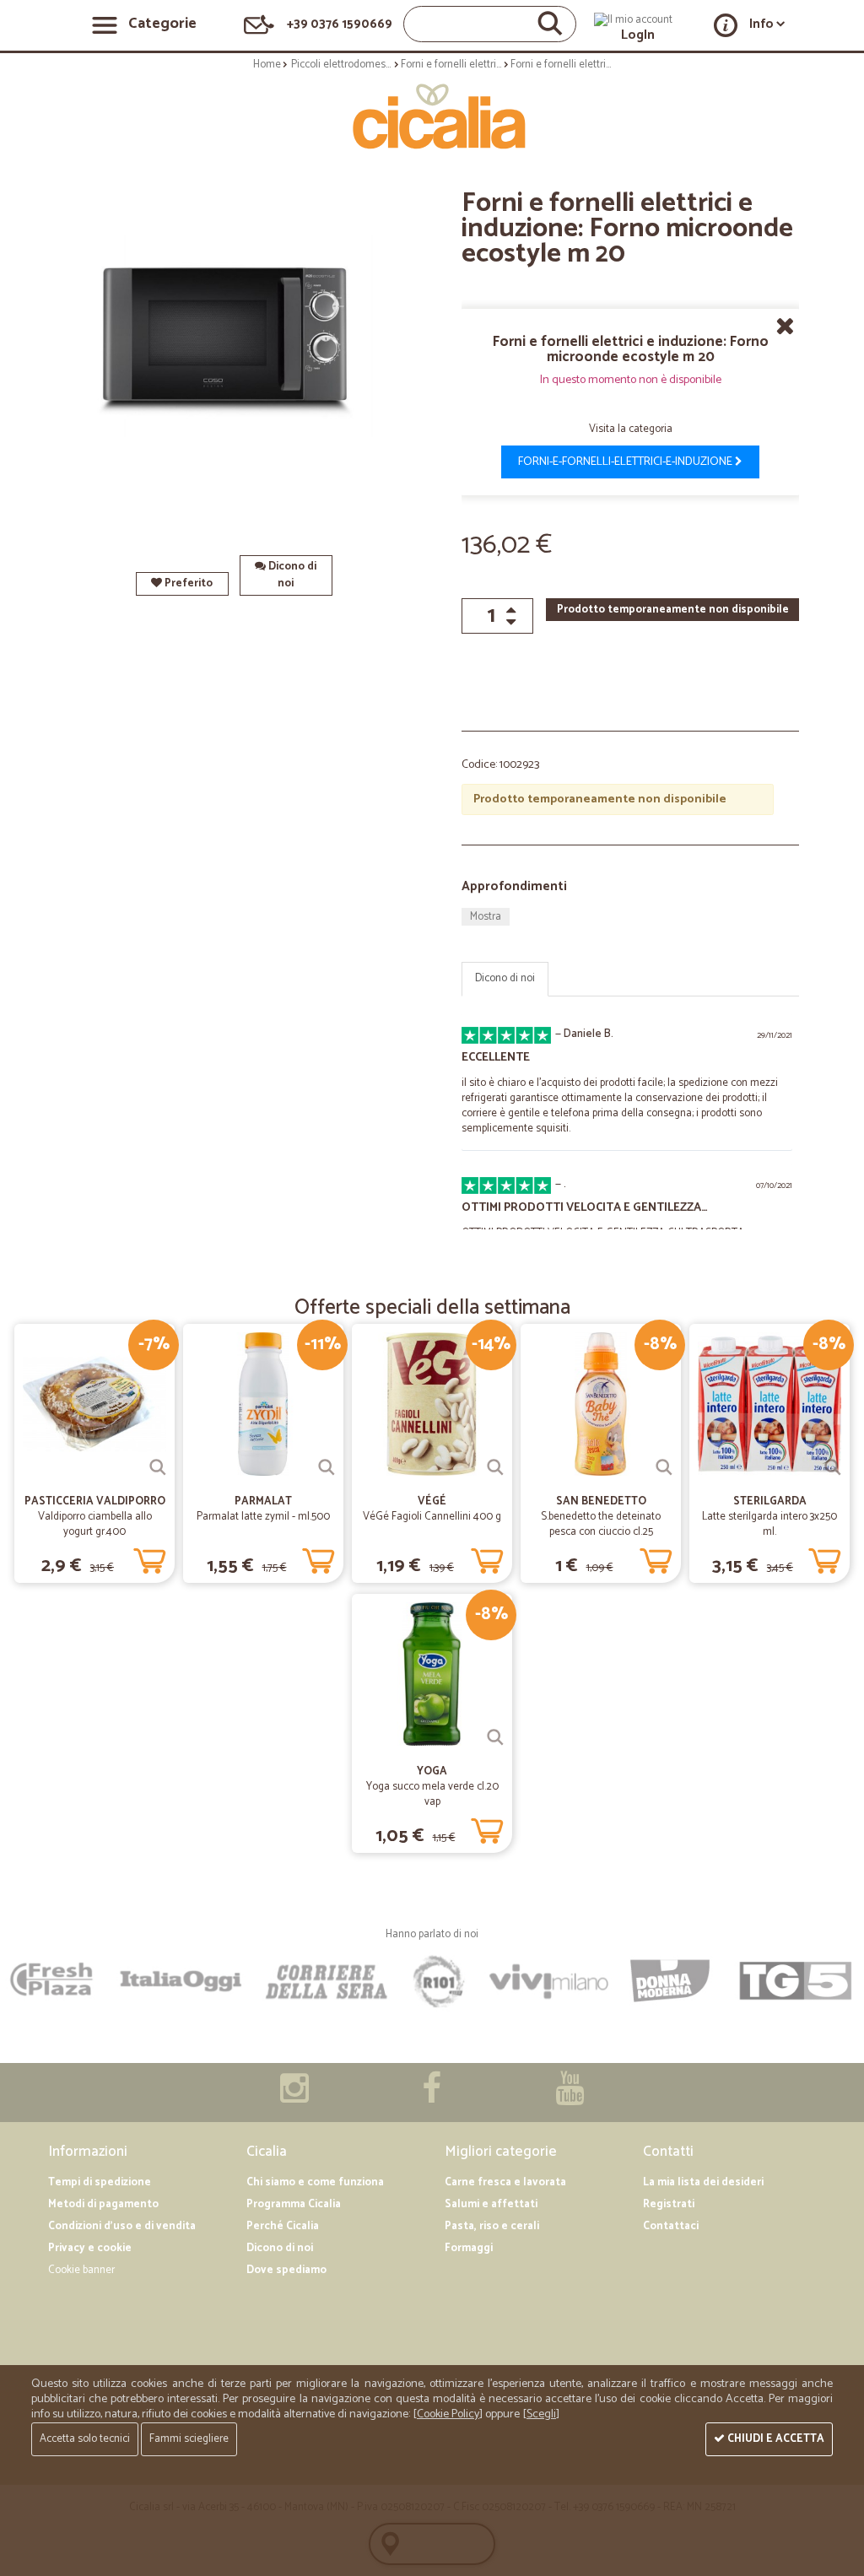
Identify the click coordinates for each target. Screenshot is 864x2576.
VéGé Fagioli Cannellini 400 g (432, 1517)
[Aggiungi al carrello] (149, 1558)
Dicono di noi (291, 575)
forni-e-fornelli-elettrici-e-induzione (626, 462)
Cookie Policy (448, 2414)
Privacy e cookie (90, 2248)
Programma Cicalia (294, 2204)
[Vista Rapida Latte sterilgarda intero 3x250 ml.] (833, 1467)
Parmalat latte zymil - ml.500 (263, 1517)
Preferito (187, 583)
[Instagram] (294, 2097)
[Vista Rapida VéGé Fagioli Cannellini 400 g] (495, 1467)
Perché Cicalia (283, 2226)
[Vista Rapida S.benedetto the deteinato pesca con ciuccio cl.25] (664, 1467)
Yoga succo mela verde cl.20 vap (432, 1794)
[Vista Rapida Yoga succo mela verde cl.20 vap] (495, 1737)
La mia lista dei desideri (703, 2182)
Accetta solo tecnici (85, 2439)
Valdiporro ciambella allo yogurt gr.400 (95, 1524)
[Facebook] (432, 2097)
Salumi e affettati (491, 2204)
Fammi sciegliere (189, 2439)
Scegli (541, 2414)
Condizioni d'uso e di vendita (122, 2226)
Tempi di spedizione (100, 2182)
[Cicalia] (432, 116)
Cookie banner (81, 2270)
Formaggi (469, 2248)
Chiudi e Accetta (775, 2439)
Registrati (669, 2204)
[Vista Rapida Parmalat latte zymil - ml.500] (327, 1467)
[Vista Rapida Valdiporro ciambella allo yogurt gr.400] (158, 1467)
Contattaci (671, 2226)
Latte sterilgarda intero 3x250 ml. (769, 1524)
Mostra (486, 917)
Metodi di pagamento (103, 2204)
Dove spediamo (286, 2270)
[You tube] (570, 2097)
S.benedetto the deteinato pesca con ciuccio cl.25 (601, 1524)
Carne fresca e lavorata (505, 2182)
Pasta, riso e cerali (492, 2226)
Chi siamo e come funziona (315, 2182)
